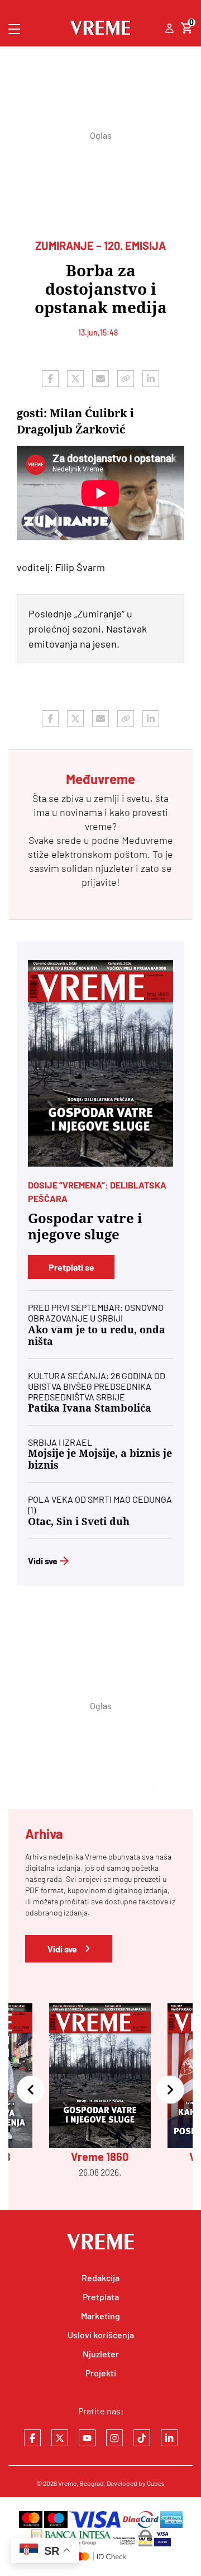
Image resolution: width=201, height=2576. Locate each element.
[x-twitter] (60, 2438)
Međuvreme (147, 840)
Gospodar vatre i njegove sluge (85, 1227)
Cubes (156, 2483)
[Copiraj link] (126, 379)
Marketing (100, 2316)
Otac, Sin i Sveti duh (79, 1521)
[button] (31, 2091)
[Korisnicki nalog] (169, 29)
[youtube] (87, 2438)
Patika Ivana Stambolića (90, 1408)
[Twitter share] (75, 379)
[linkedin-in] (169, 2438)
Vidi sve (43, 1561)
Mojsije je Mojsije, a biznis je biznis (100, 1459)
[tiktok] (142, 2438)
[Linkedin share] (151, 379)
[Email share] (100, 379)
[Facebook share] (50, 379)
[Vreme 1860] (100, 1063)
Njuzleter (101, 2354)
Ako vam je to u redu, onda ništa (97, 1336)
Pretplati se (71, 1267)
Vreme (67, 2483)
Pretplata (101, 2297)
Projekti (101, 2373)
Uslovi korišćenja (101, 2335)
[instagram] (114, 2438)
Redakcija (100, 2278)
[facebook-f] (32, 2438)
